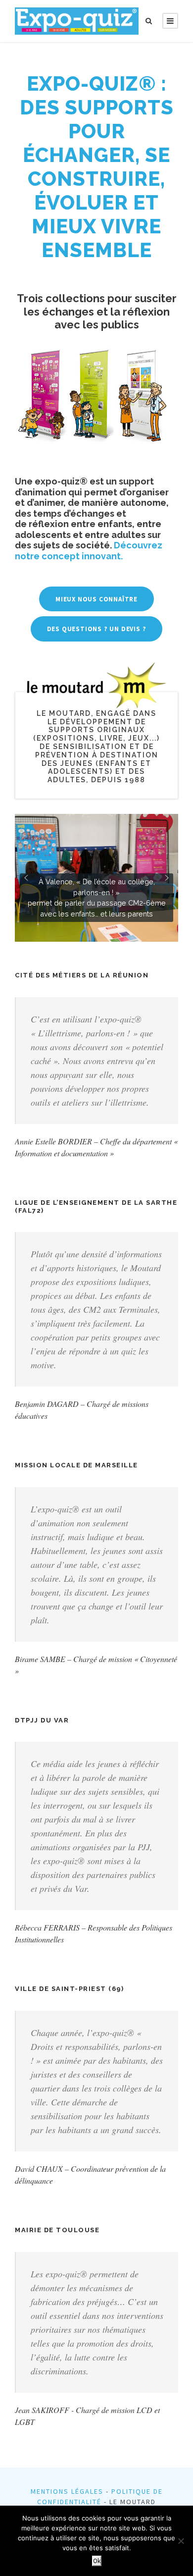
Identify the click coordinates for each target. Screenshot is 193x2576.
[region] (96, 878)
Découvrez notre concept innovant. (89, 551)
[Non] (181, 2541)
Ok (97, 2561)
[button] (96, 878)
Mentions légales (67, 2491)
